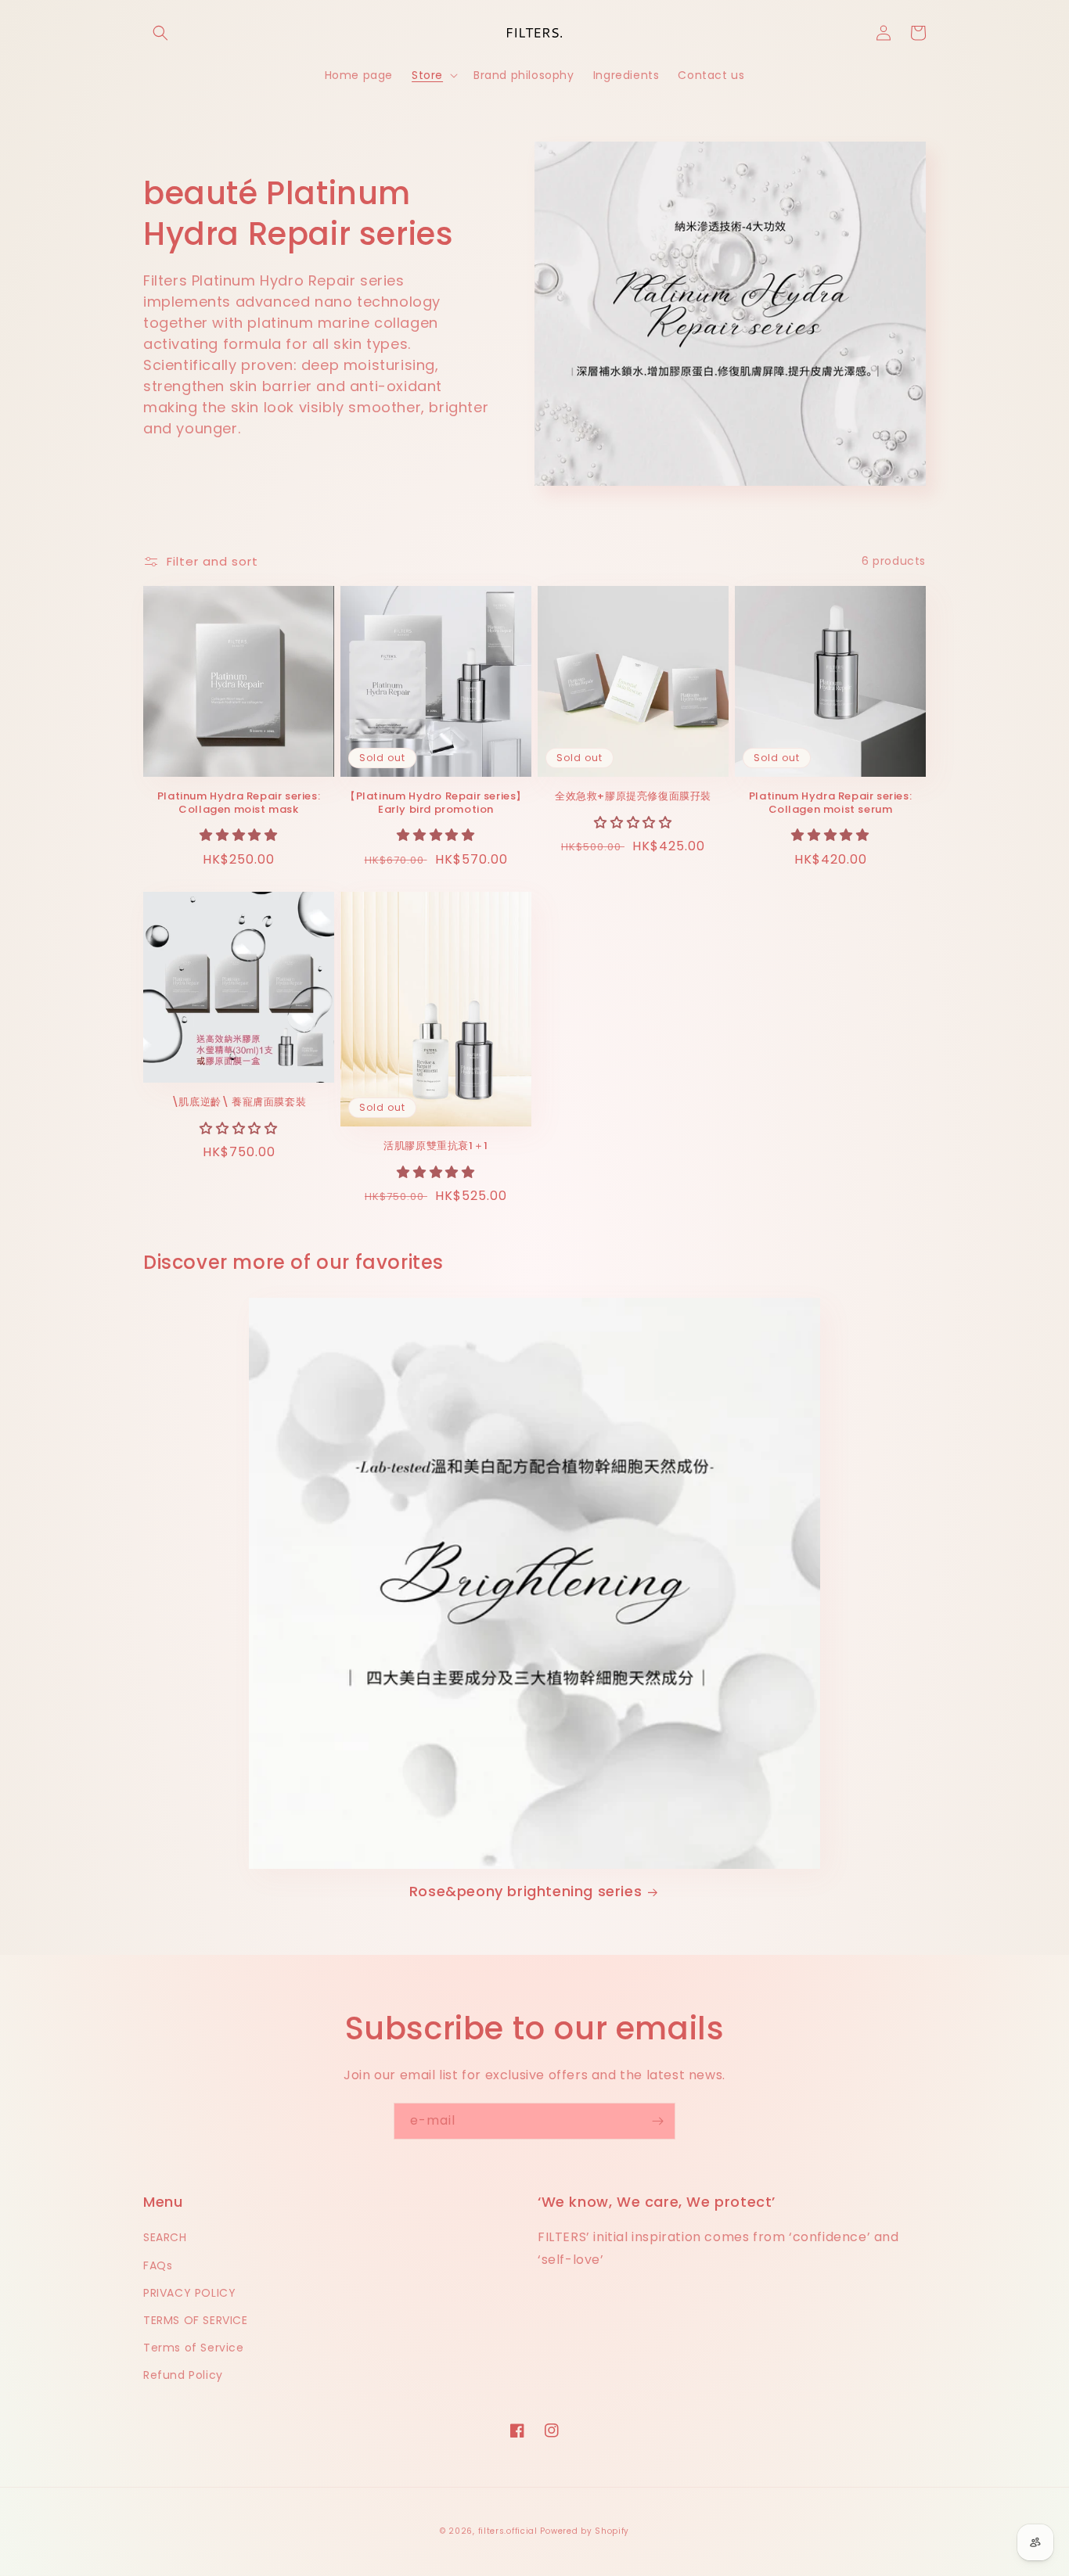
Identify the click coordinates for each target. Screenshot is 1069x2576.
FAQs (158, 2265)
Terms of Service (194, 2348)
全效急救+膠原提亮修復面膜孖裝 (633, 797)
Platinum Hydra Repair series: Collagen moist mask (239, 803)
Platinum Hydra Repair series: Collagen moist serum (830, 803)
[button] (160, 33)
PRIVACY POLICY (189, 2293)
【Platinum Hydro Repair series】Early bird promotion (436, 803)
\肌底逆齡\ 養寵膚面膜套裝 (239, 1103)
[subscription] (657, 2121)
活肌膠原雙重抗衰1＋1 (436, 1146)
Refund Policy (183, 2375)
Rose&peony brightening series (526, 1891)
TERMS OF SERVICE (196, 2320)
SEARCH (165, 2237)
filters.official (508, 2531)
